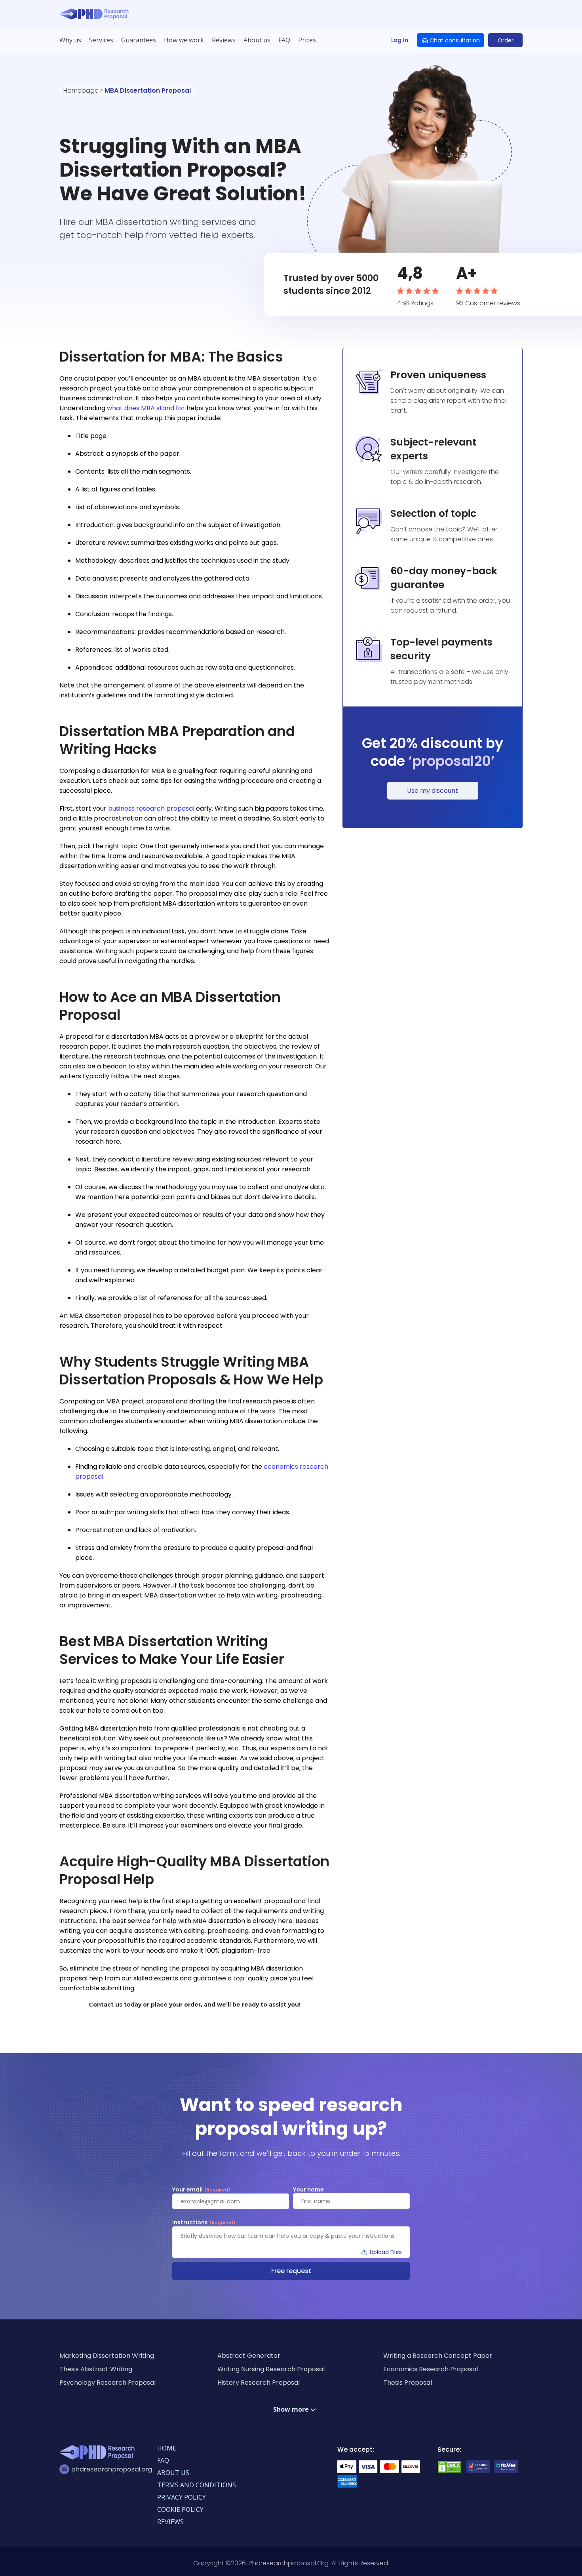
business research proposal (151, 808)
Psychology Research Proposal (107, 2383)
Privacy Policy (182, 2497)
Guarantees (139, 40)
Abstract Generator (249, 2356)
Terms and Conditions (197, 2485)
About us (257, 40)
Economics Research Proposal (431, 2369)
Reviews (224, 40)
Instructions (204, 2223)
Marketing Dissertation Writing (107, 2356)
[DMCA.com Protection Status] (449, 2471)
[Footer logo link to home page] (99, 2454)
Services (101, 40)
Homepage (81, 90)
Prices (307, 40)
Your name (308, 2190)
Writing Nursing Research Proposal (271, 2369)
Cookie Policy (180, 2509)
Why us (70, 40)
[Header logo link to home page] (96, 14)
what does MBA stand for (146, 408)
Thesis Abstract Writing (96, 2369)
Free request (291, 2271)
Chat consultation (455, 40)
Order (506, 40)
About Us (173, 2473)
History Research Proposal (259, 2383)
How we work (184, 40)
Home (167, 2448)
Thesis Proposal (408, 2383)
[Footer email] (108, 2469)
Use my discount (433, 791)
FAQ (284, 40)
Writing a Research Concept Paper (438, 2356)
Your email (201, 2190)
